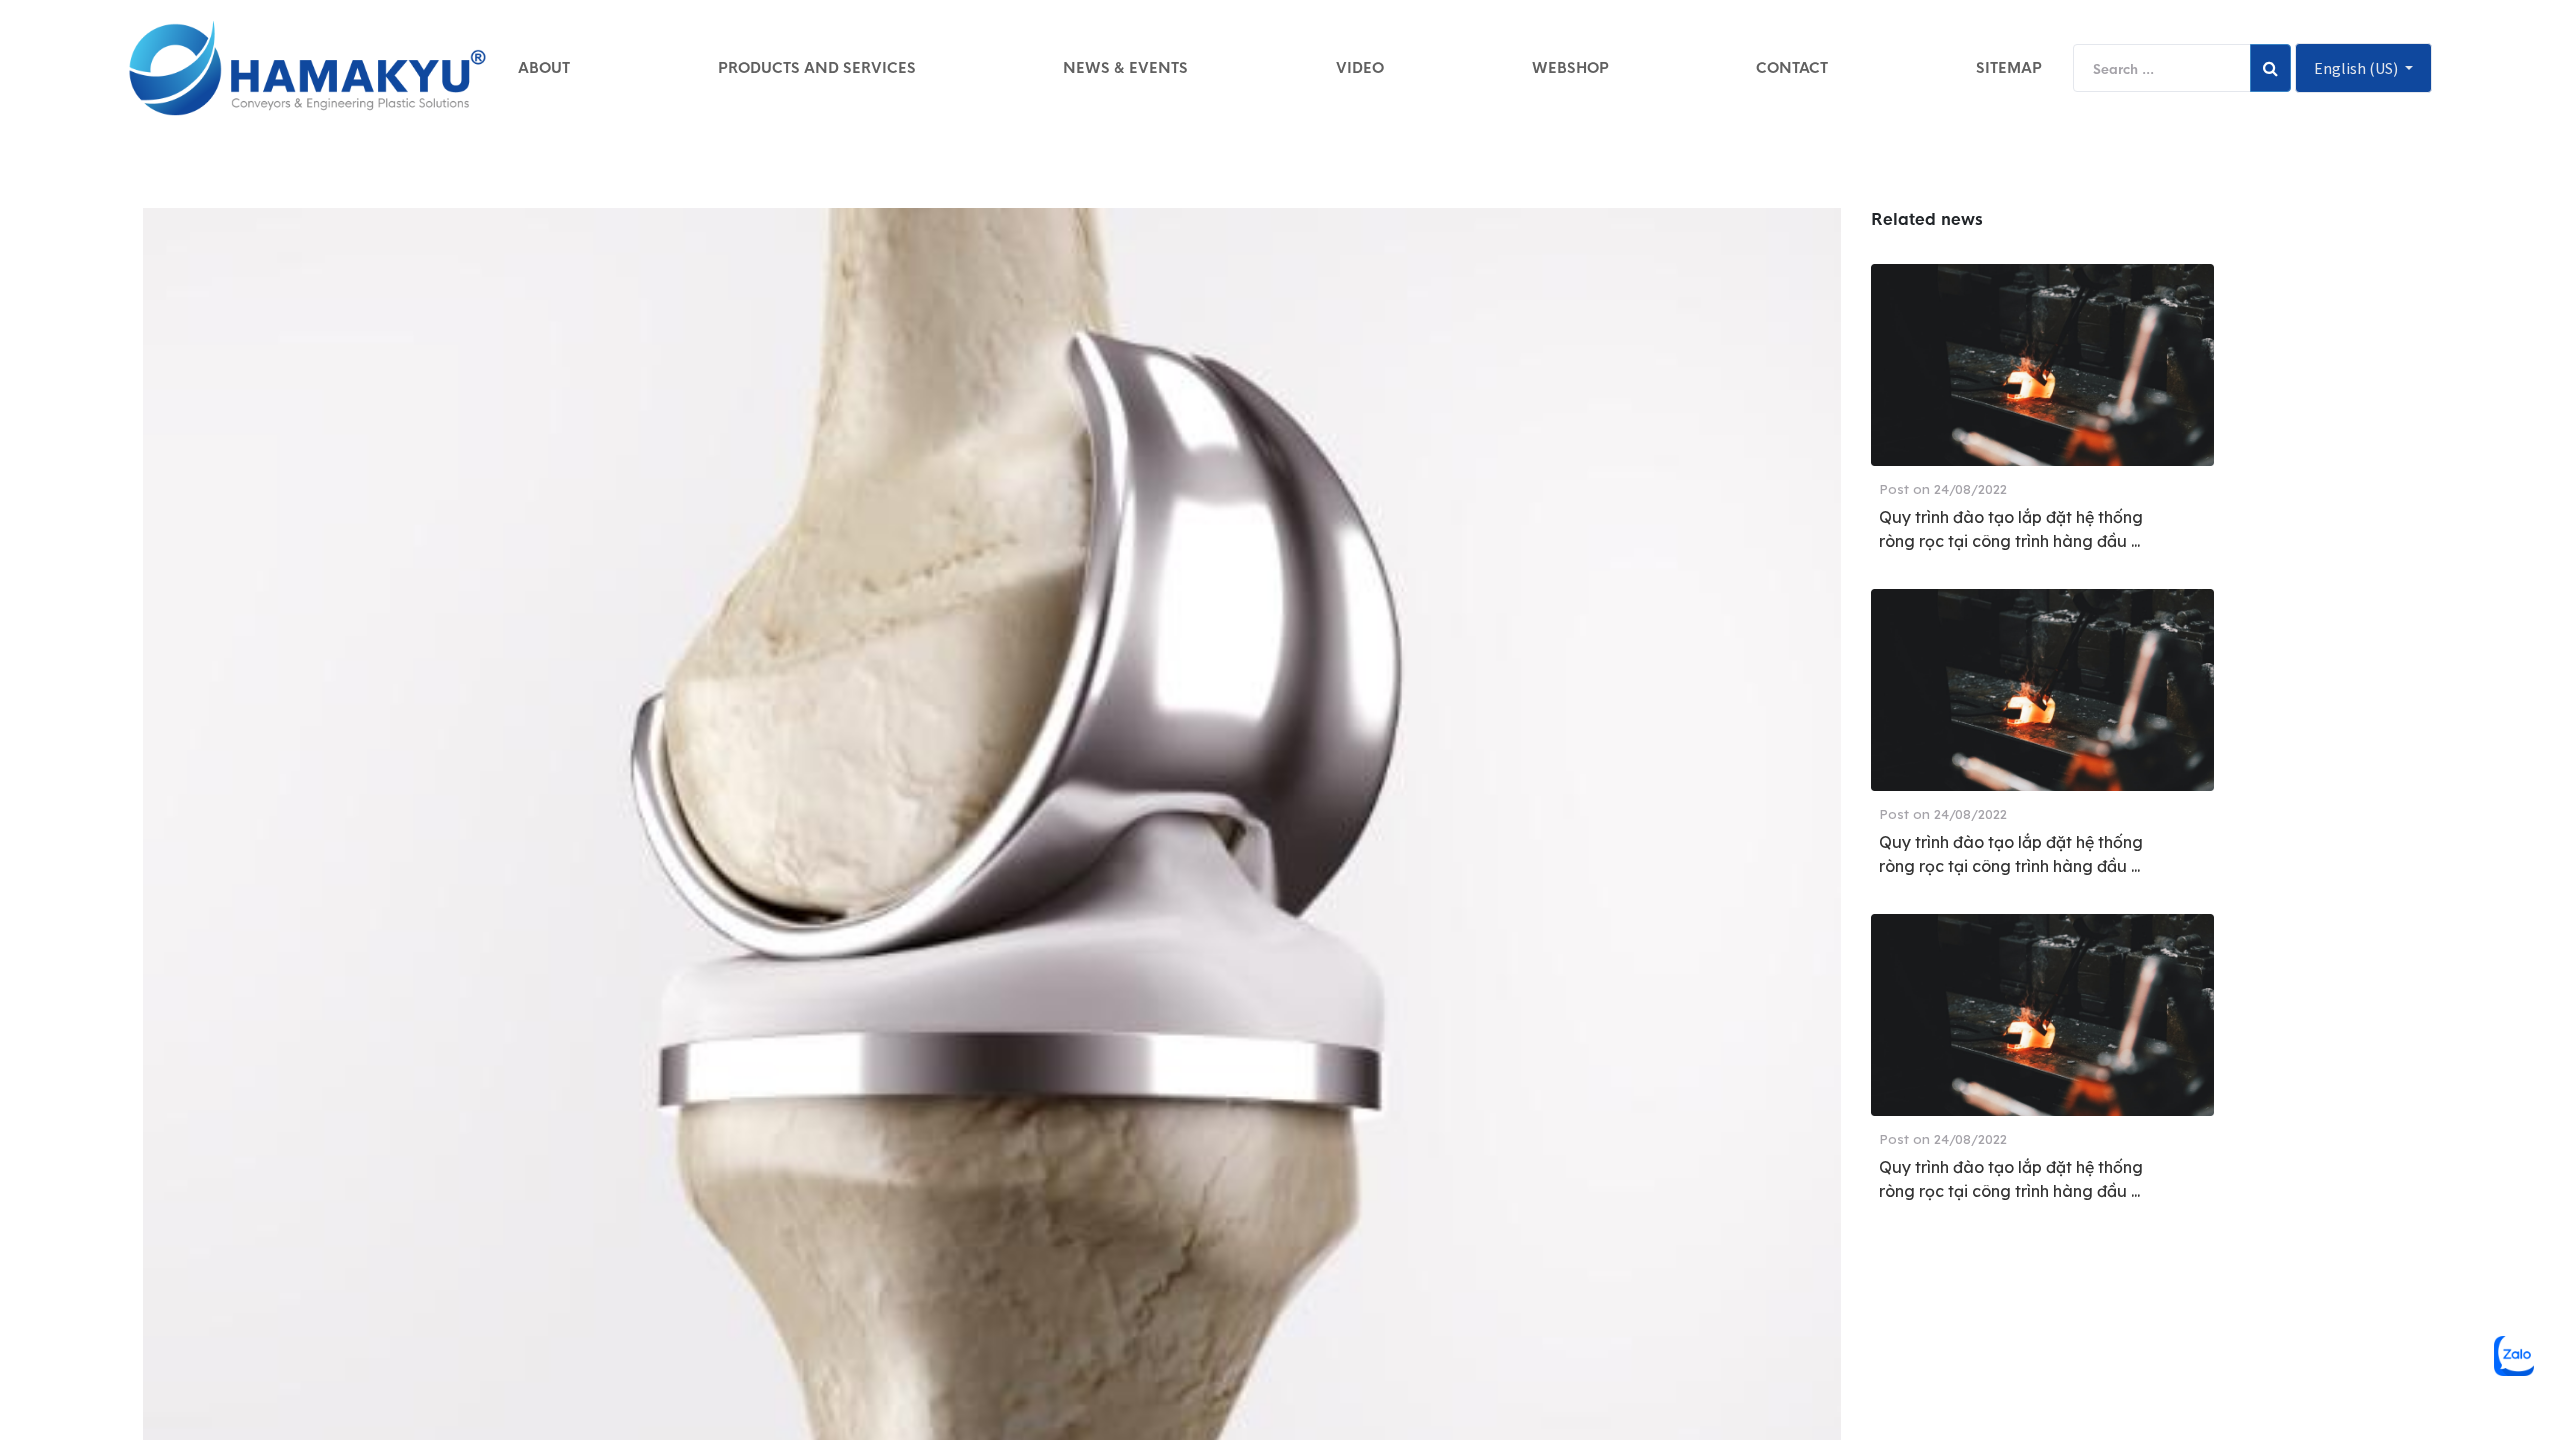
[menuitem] (544, 68)
